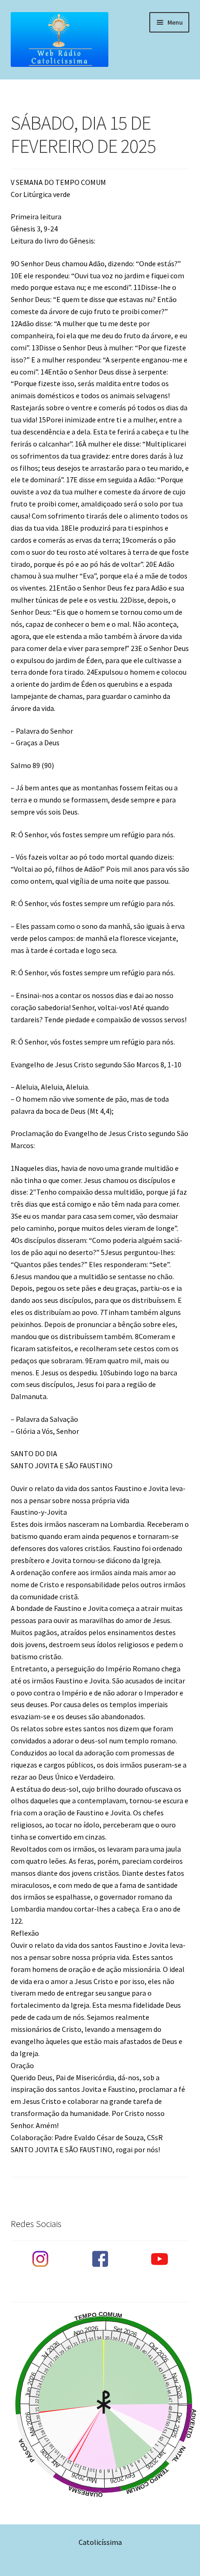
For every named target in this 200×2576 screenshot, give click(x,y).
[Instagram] (40, 2259)
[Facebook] (100, 2259)
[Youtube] (160, 2259)
